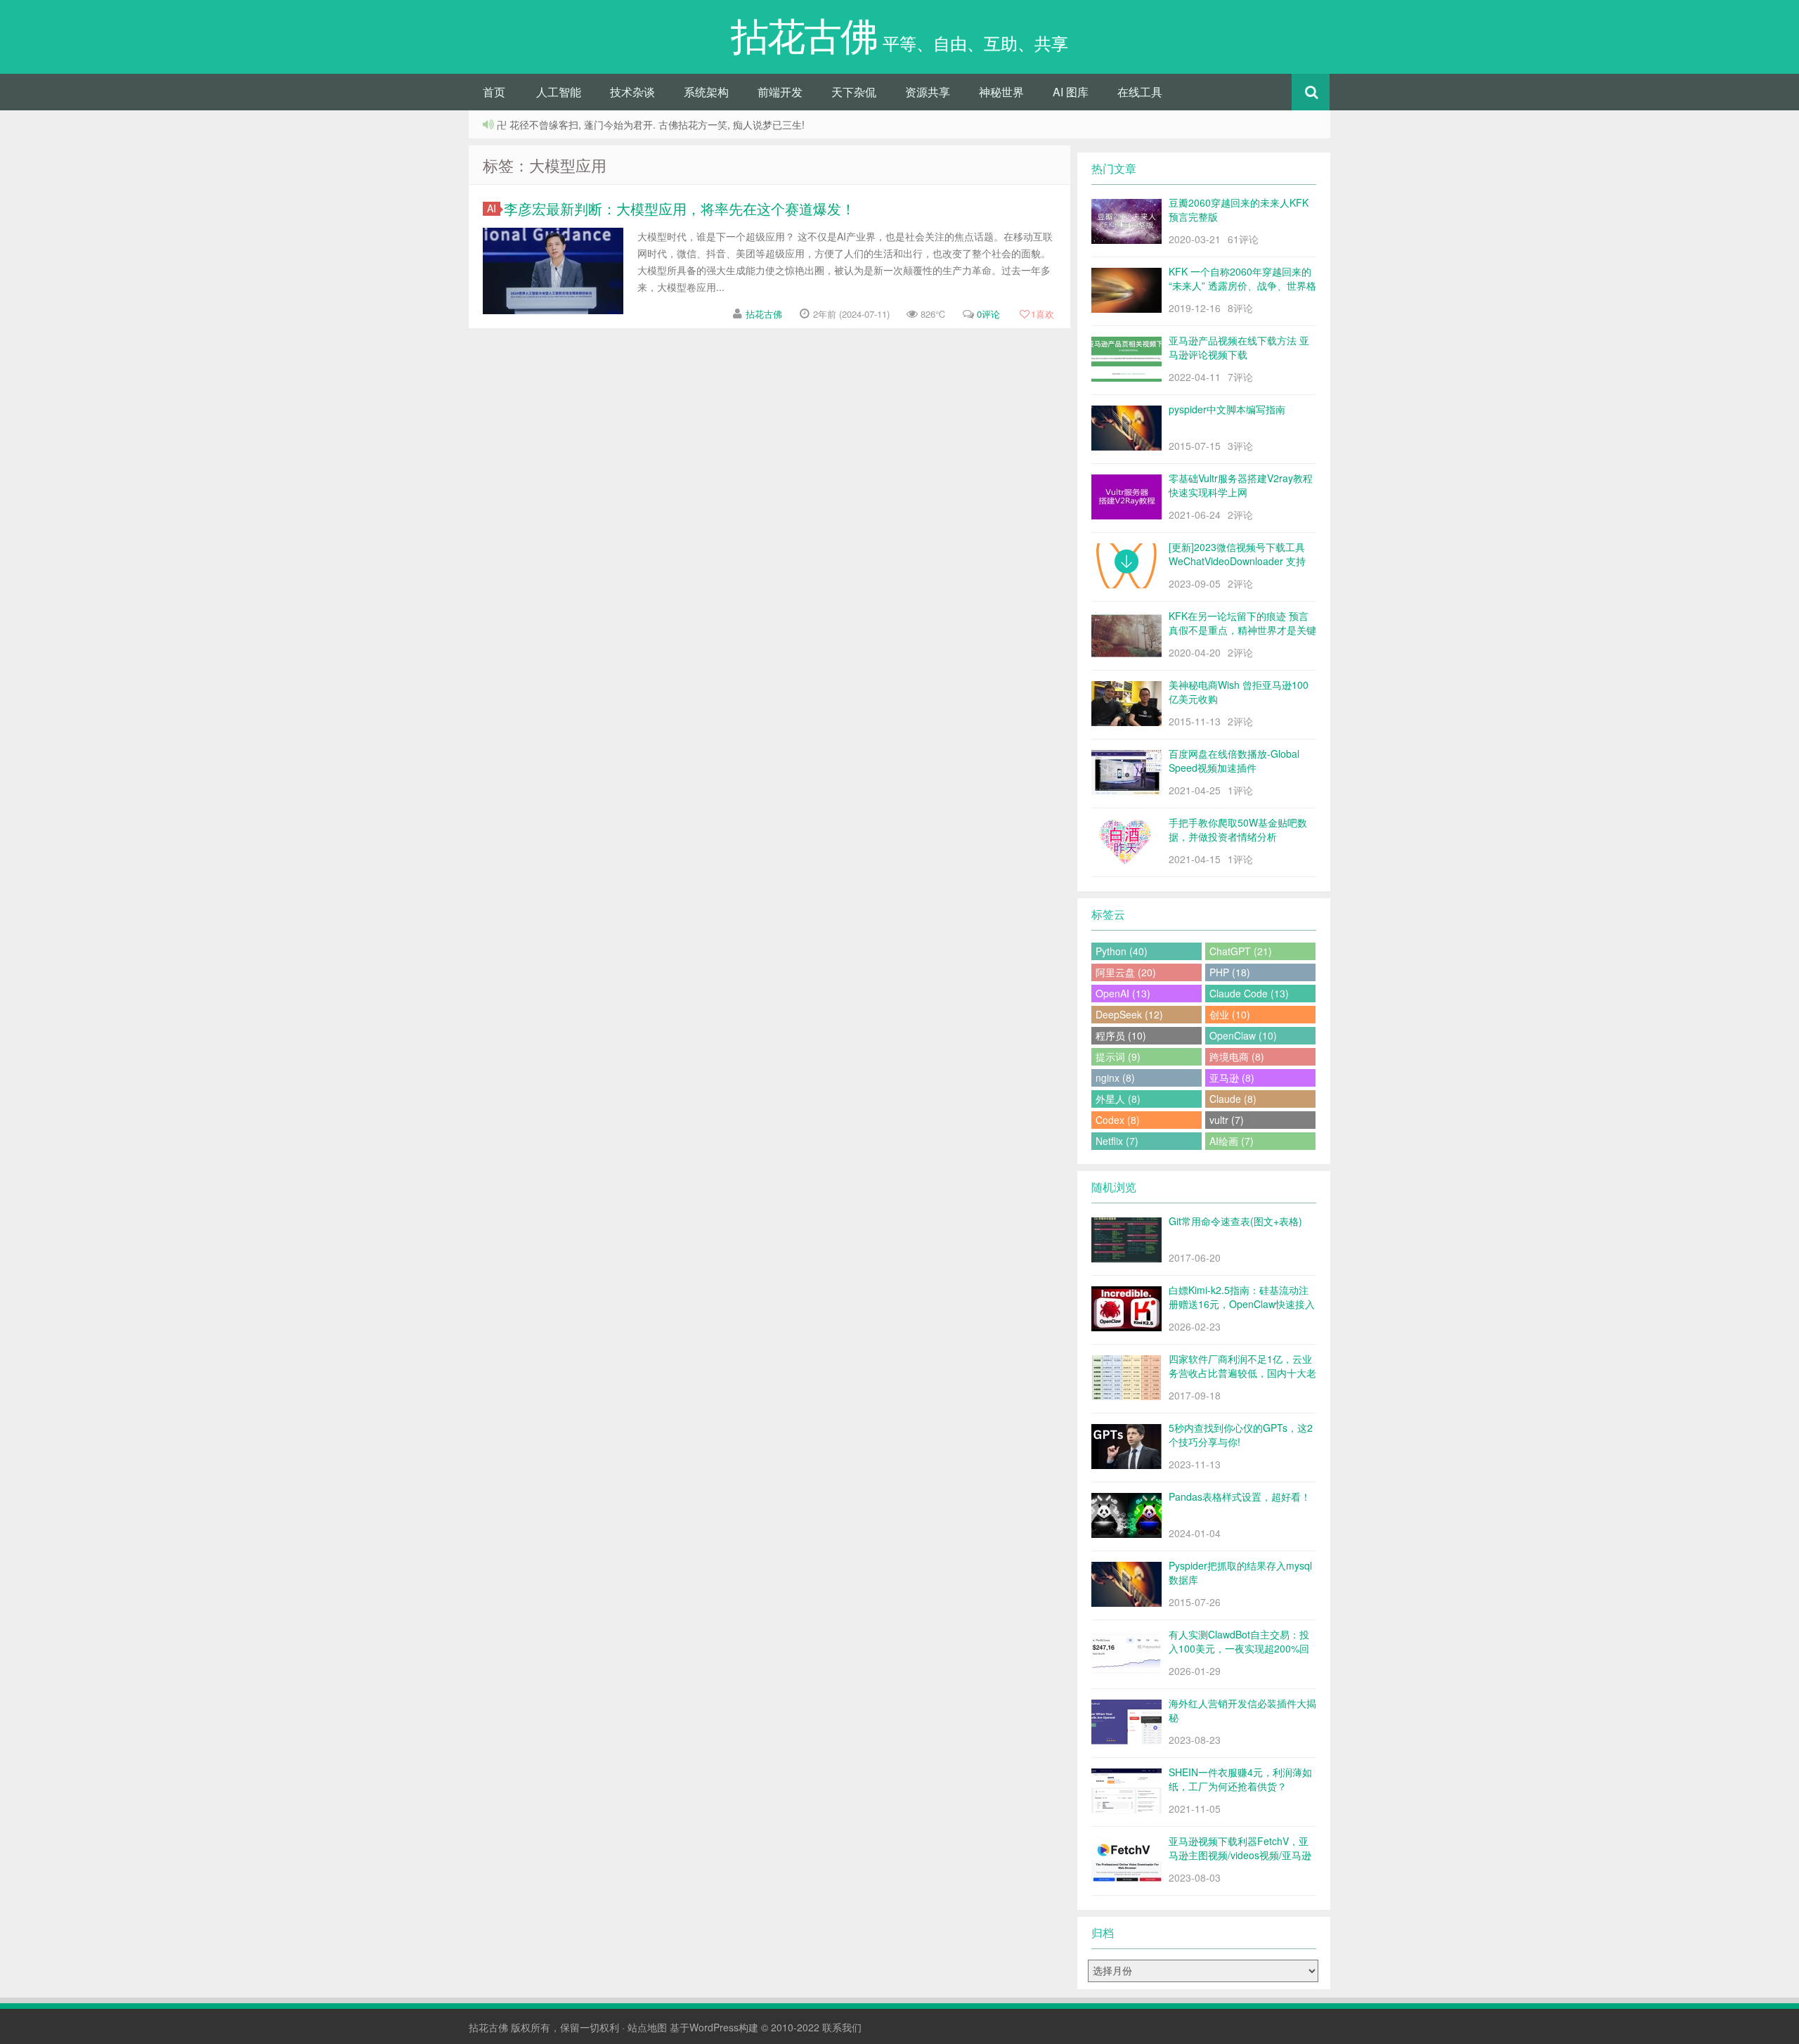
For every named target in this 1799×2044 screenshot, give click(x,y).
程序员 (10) (1121, 1035)
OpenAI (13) (1123, 993)
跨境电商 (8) (1237, 1056)
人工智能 (559, 92)
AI (492, 208)
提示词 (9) (1118, 1056)
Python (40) (1122, 951)
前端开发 (780, 92)
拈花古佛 (764, 314)
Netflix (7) (1117, 1141)
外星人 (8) (1118, 1099)
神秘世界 (1001, 92)
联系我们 (842, 2027)
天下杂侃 (854, 92)
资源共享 (928, 92)
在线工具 (1140, 92)
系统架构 (706, 92)
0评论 (988, 314)
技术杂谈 (632, 92)
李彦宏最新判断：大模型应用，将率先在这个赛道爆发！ (680, 208)
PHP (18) (1230, 972)
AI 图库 (1071, 92)
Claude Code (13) (1249, 993)
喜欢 (1043, 314)
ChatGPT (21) (1241, 951)
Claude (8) (1233, 1099)
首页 (494, 92)
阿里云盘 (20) (1126, 972)
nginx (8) (1115, 1078)
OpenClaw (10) (1243, 1035)
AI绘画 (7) (1232, 1141)
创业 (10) (1230, 1014)
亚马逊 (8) (1232, 1078)
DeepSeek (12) (1129, 1014)
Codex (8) (1118, 1120)
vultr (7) (1227, 1120)
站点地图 (647, 2027)
